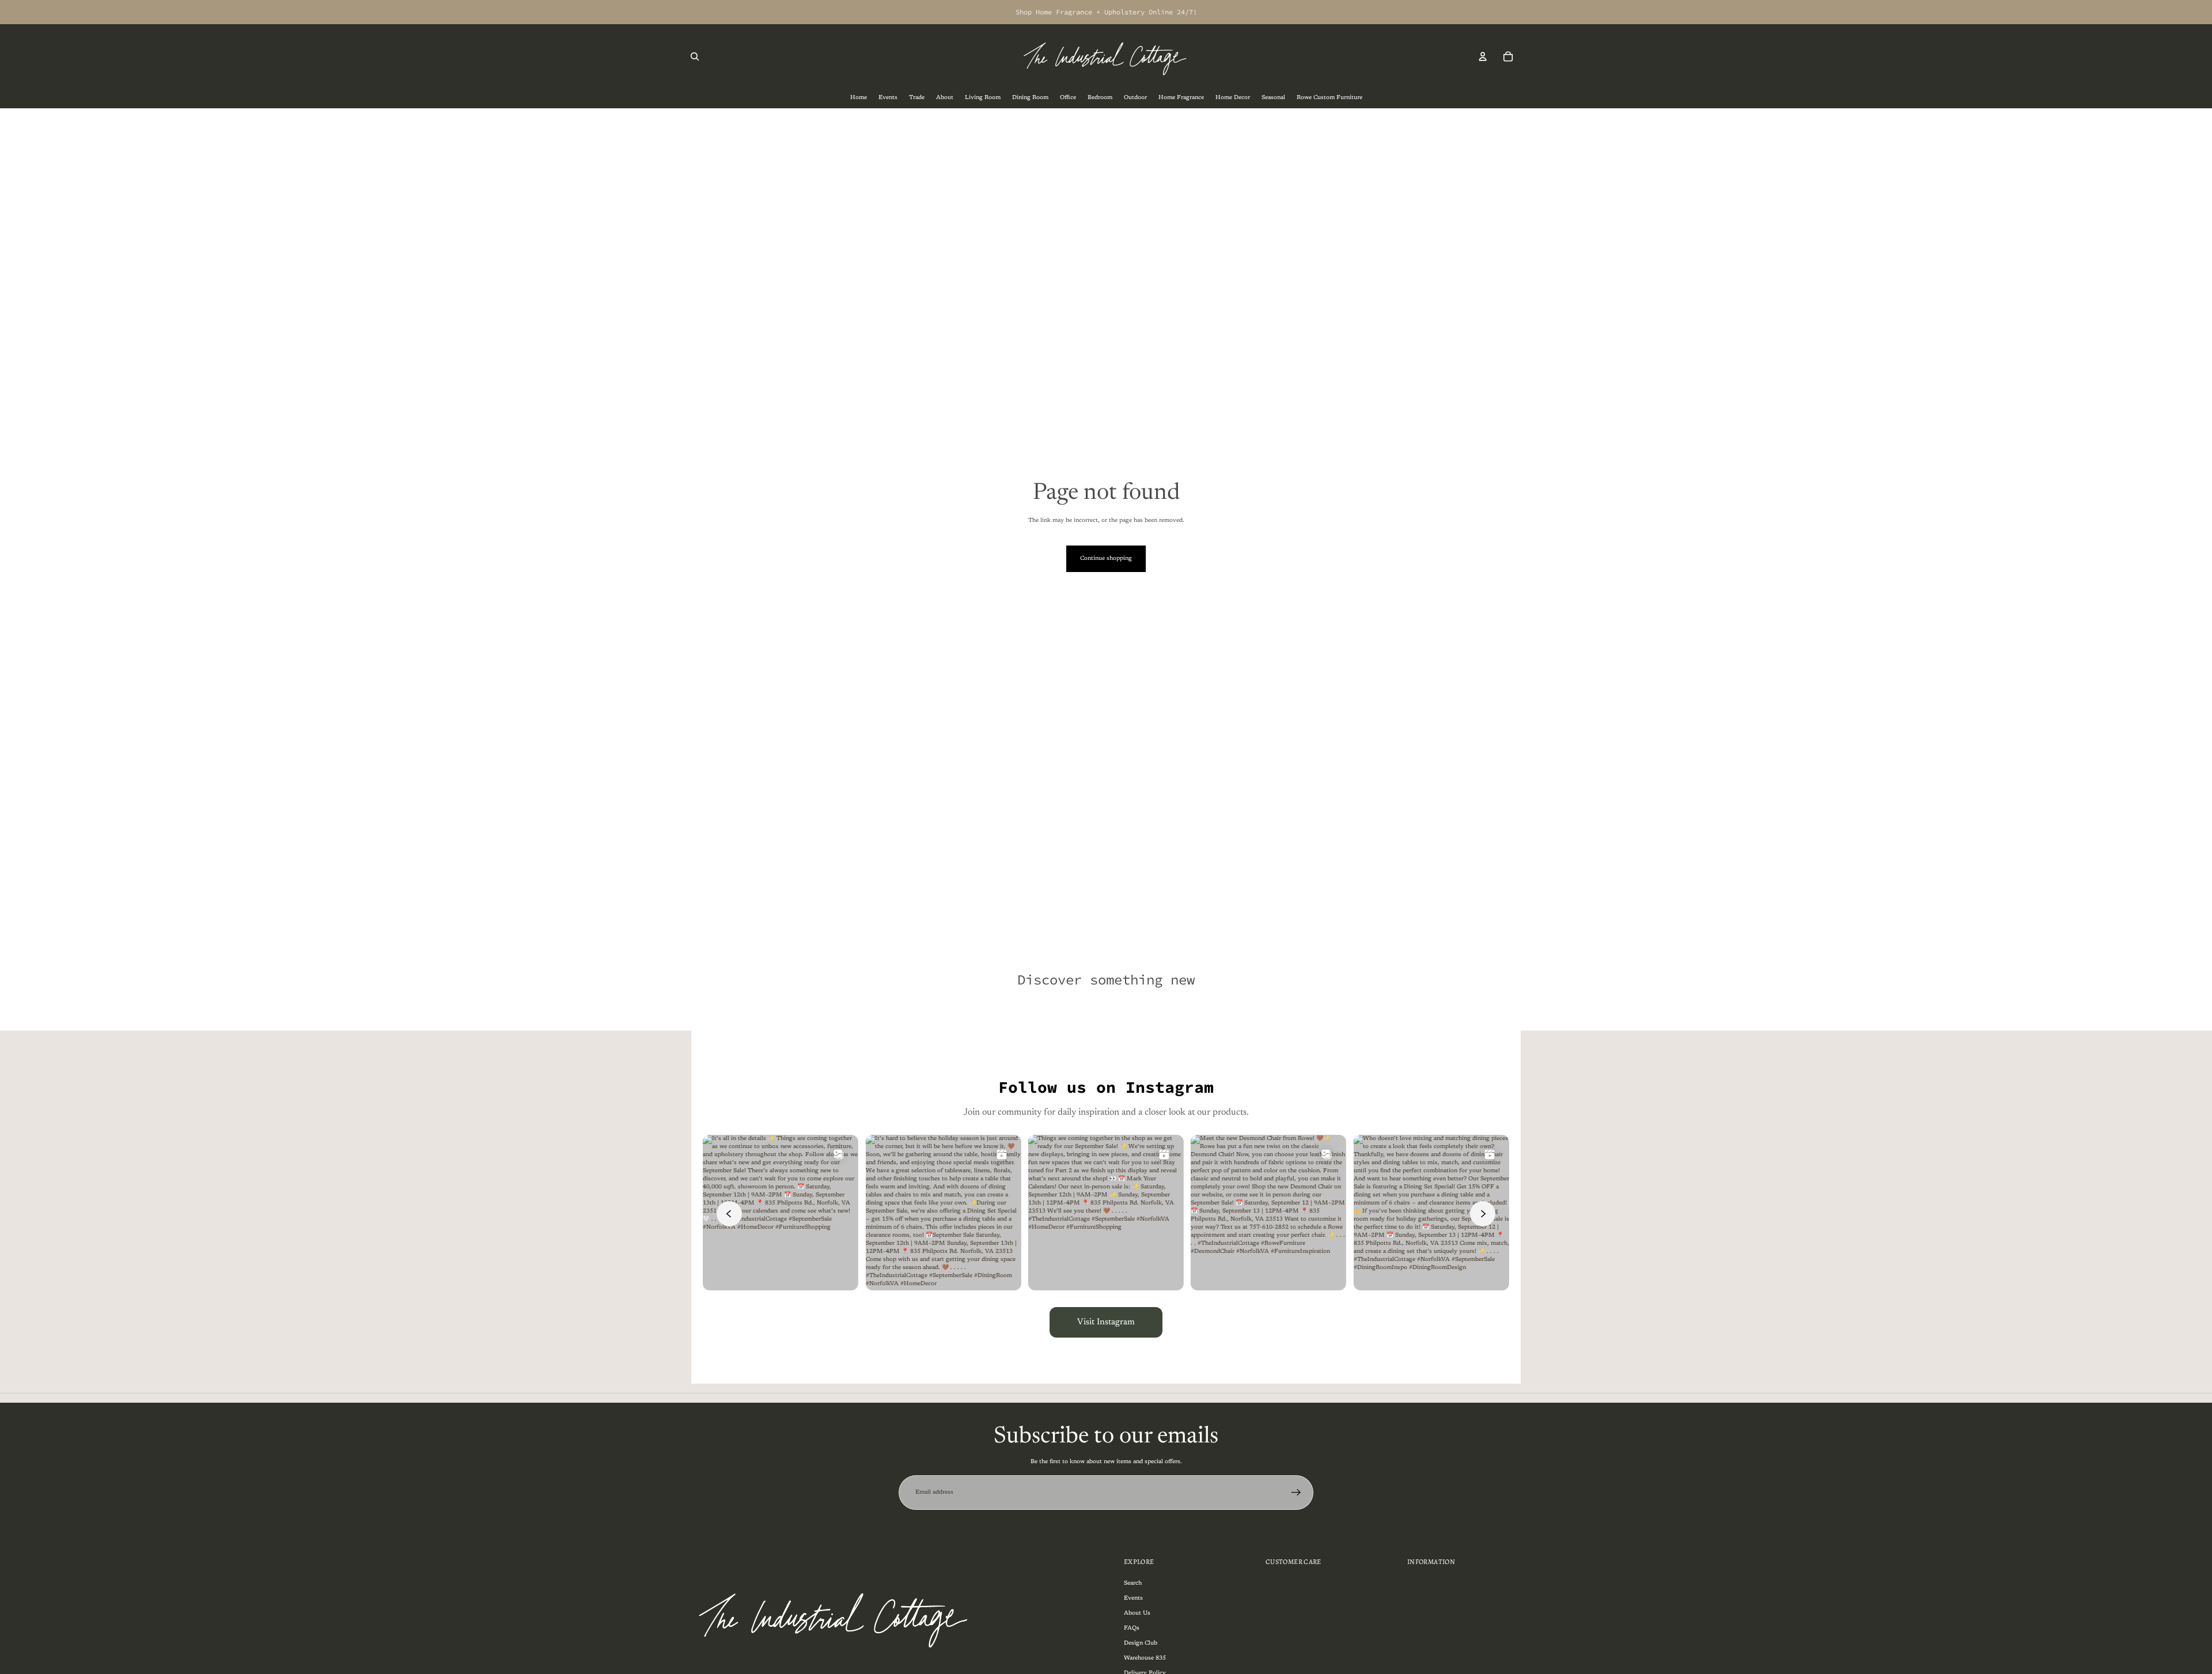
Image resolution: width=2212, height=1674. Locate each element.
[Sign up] (1296, 1493)
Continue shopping (1106, 559)
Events (1133, 1598)
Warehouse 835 (1145, 1658)
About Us (1137, 1613)
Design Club (1141, 1643)
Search (1133, 1583)
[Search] (695, 56)
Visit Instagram (1106, 1322)
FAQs (1132, 1628)
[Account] (1483, 56)
